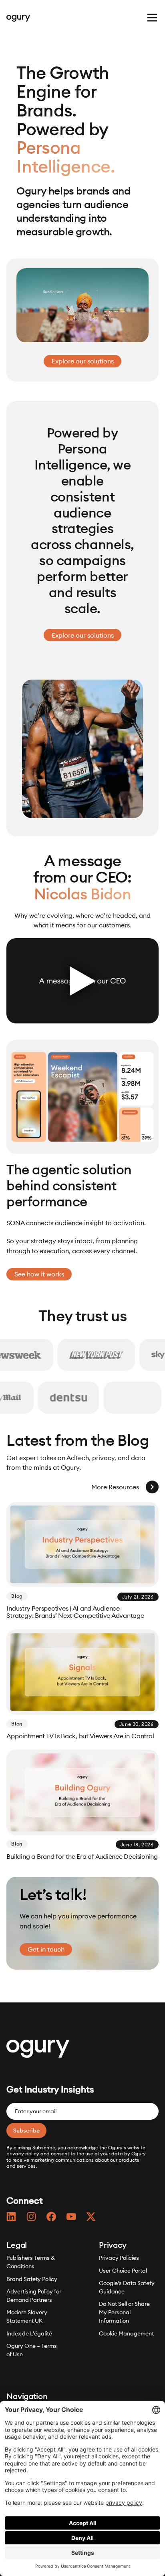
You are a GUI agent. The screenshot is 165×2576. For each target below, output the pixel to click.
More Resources (115, 1487)
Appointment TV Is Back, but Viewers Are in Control (80, 1736)
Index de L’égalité (29, 2333)
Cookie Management (126, 2333)
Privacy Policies (119, 2258)
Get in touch (46, 1949)
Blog (17, 1596)
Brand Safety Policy (32, 2279)
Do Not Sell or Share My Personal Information (124, 2313)
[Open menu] (152, 18)
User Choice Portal (123, 2271)
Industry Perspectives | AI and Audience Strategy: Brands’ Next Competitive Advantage (75, 1612)
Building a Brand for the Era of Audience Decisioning (82, 1857)
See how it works (39, 1274)
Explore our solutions (83, 361)
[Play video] (82, 981)
